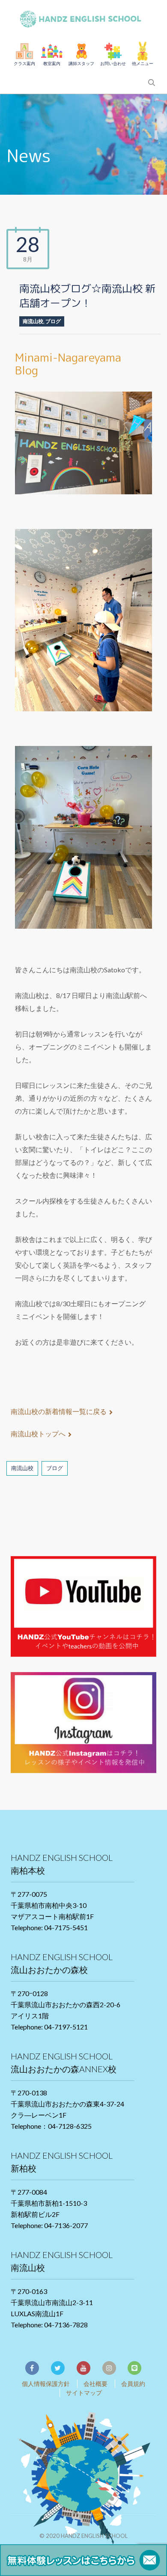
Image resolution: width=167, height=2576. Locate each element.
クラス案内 (24, 63)
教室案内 (52, 63)
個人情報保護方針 (46, 2384)
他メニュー (143, 63)
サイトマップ (84, 2393)
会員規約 (133, 2384)
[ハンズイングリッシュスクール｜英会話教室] (83, 17)
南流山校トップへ (38, 1434)
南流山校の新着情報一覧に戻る (59, 1411)
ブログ (53, 321)
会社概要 (95, 2384)
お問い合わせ (113, 63)
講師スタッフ (81, 63)
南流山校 (33, 321)
